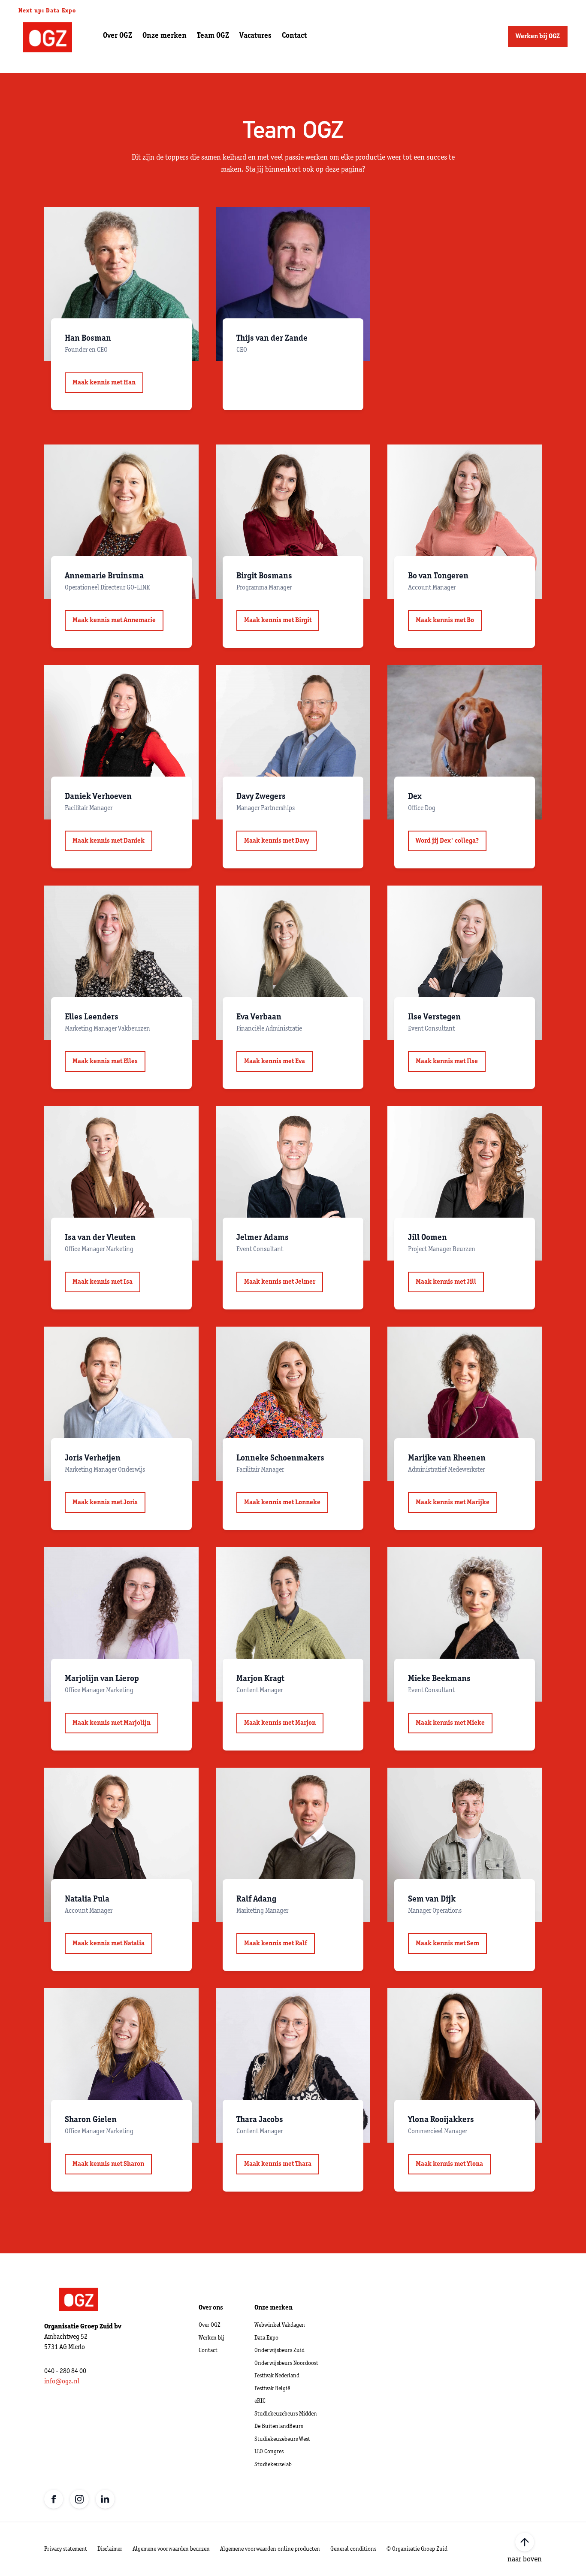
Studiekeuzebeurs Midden (286, 2414)
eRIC (260, 2401)
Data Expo (266, 2338)
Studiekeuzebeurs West (282, 2439)
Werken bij (211, 2338)
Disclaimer (110, 2549)
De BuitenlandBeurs (279, 2426)
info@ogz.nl (62, 2382)
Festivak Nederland (277, 2376)
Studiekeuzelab (273, 2465)
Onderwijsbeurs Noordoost (286, 2363)
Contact (208, 2351)
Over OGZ (210, 2325)
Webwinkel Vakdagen (280, 2325)
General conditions (353, 2549)
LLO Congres (269, 2452)
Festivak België (272, 2389)
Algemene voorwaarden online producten (270, 2549)
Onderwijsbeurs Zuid (279, 2351)
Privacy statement (66, 2549)
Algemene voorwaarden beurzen (171, 2549)
